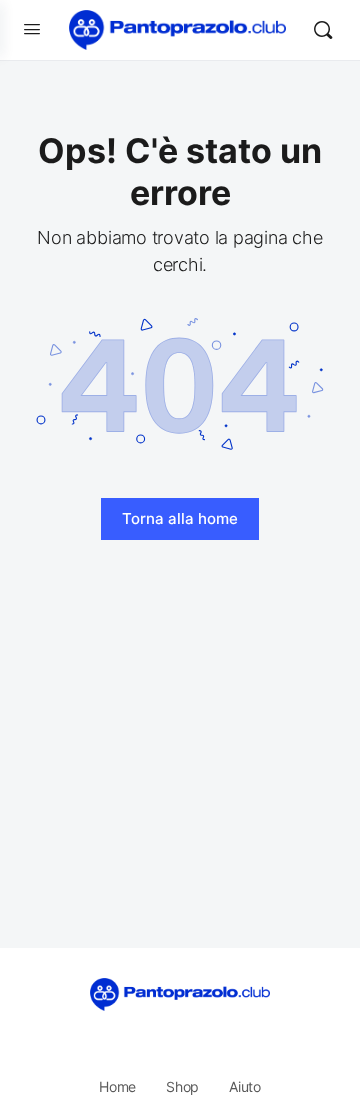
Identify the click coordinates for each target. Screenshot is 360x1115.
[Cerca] (323, 30)
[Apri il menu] (32, 28)
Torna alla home (180, 518)
